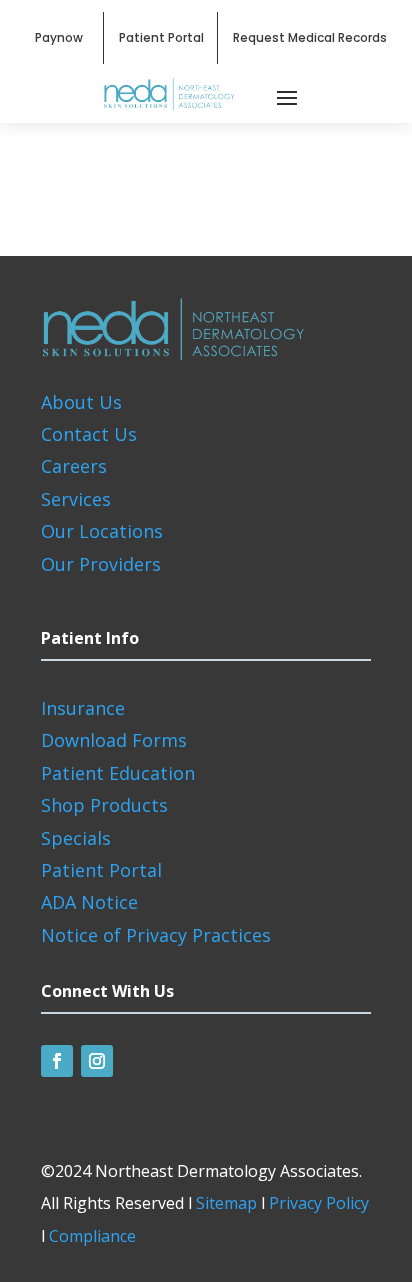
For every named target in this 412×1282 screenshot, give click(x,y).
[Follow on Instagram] (97, 1061)
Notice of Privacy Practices (156, 935)
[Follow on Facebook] (57, 1061)
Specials (76, 838)
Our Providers (101, 564)
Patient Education (118, 773)
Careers (74, 466)
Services (76, 499)
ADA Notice (89, 902)
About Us (81, 402)
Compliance (92, 1236)
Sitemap (226, 1203)
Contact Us (89, 434)
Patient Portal (101, 870)
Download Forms (114, 740)
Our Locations (102, 531)
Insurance (83, 708)
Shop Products (104, 805)
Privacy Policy (319, 1203)
